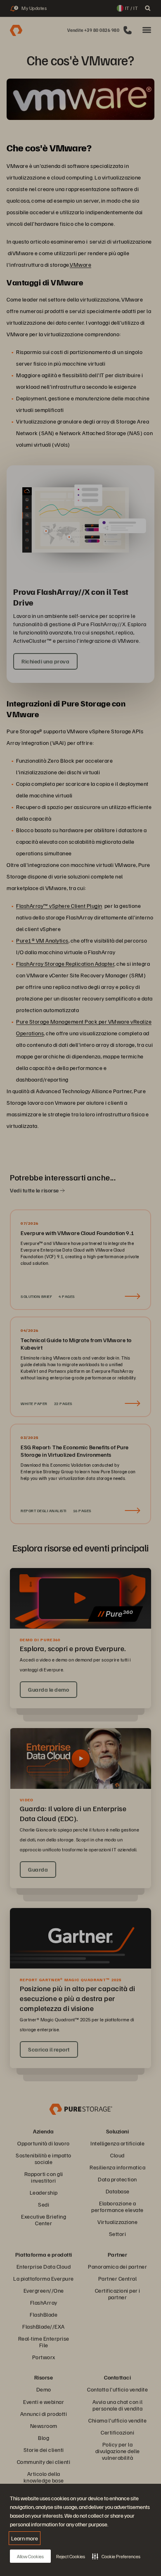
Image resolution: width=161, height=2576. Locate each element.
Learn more (25, 2538)
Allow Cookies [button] (30, 2556)
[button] (116, 2556)
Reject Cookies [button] (71, 2556)
